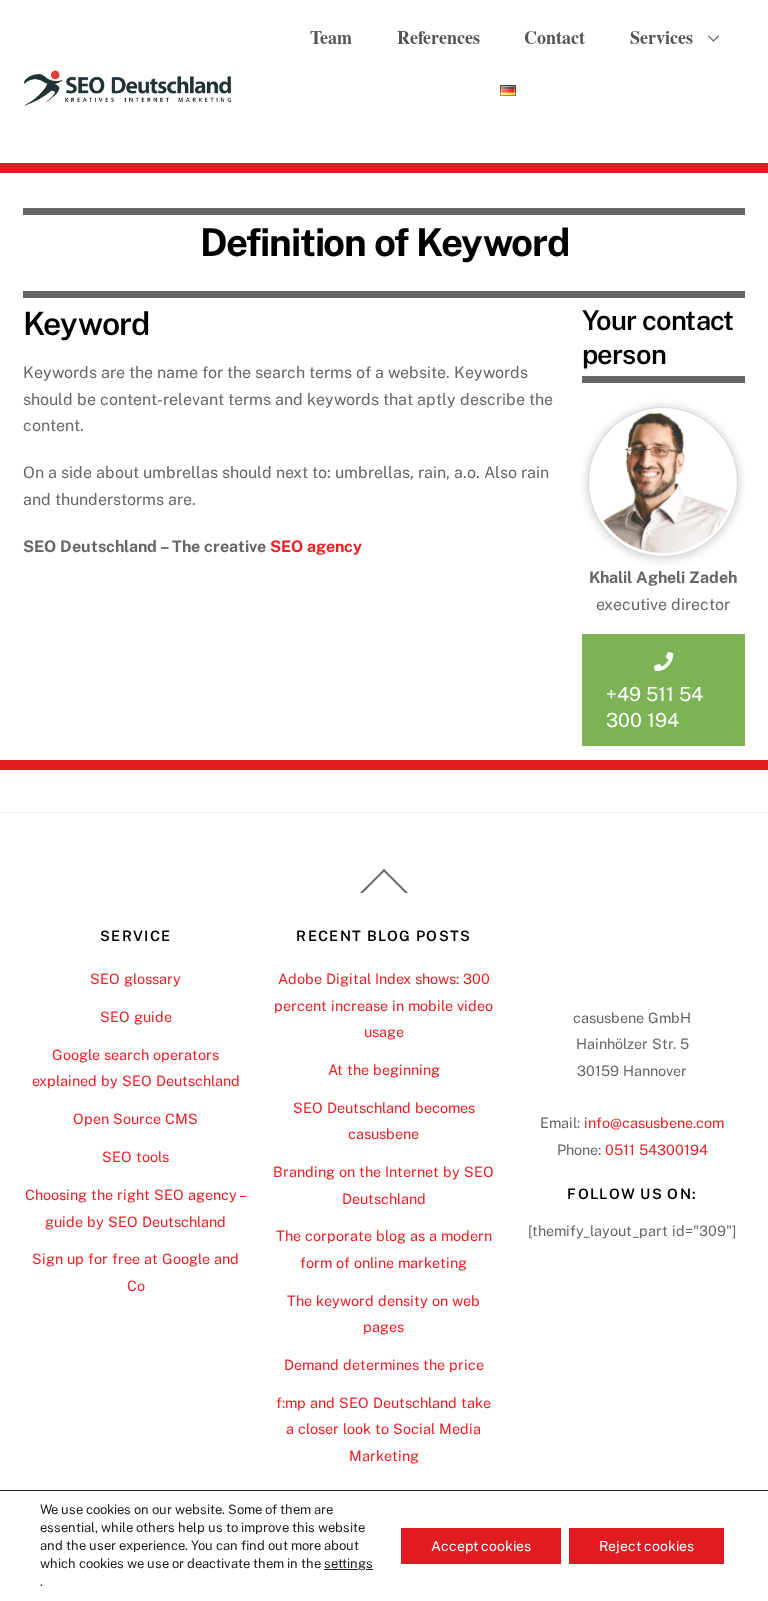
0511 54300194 (656, 1149)
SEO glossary (135, 978)
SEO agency (316, 546)
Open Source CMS (135, 1118)
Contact (554, 37)
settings (348, 1563)
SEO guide (136, 1016)
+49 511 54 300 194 (654, 707)
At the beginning (384, 1069)
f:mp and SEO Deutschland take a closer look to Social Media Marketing (383, 1429)
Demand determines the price (384, 1364)
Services (661, 37)
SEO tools (135, 1156)
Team (331, 37)
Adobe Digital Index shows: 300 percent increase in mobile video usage (383, 1005)
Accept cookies (481, 1546)
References (438, 37)
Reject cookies (646, 1546)
